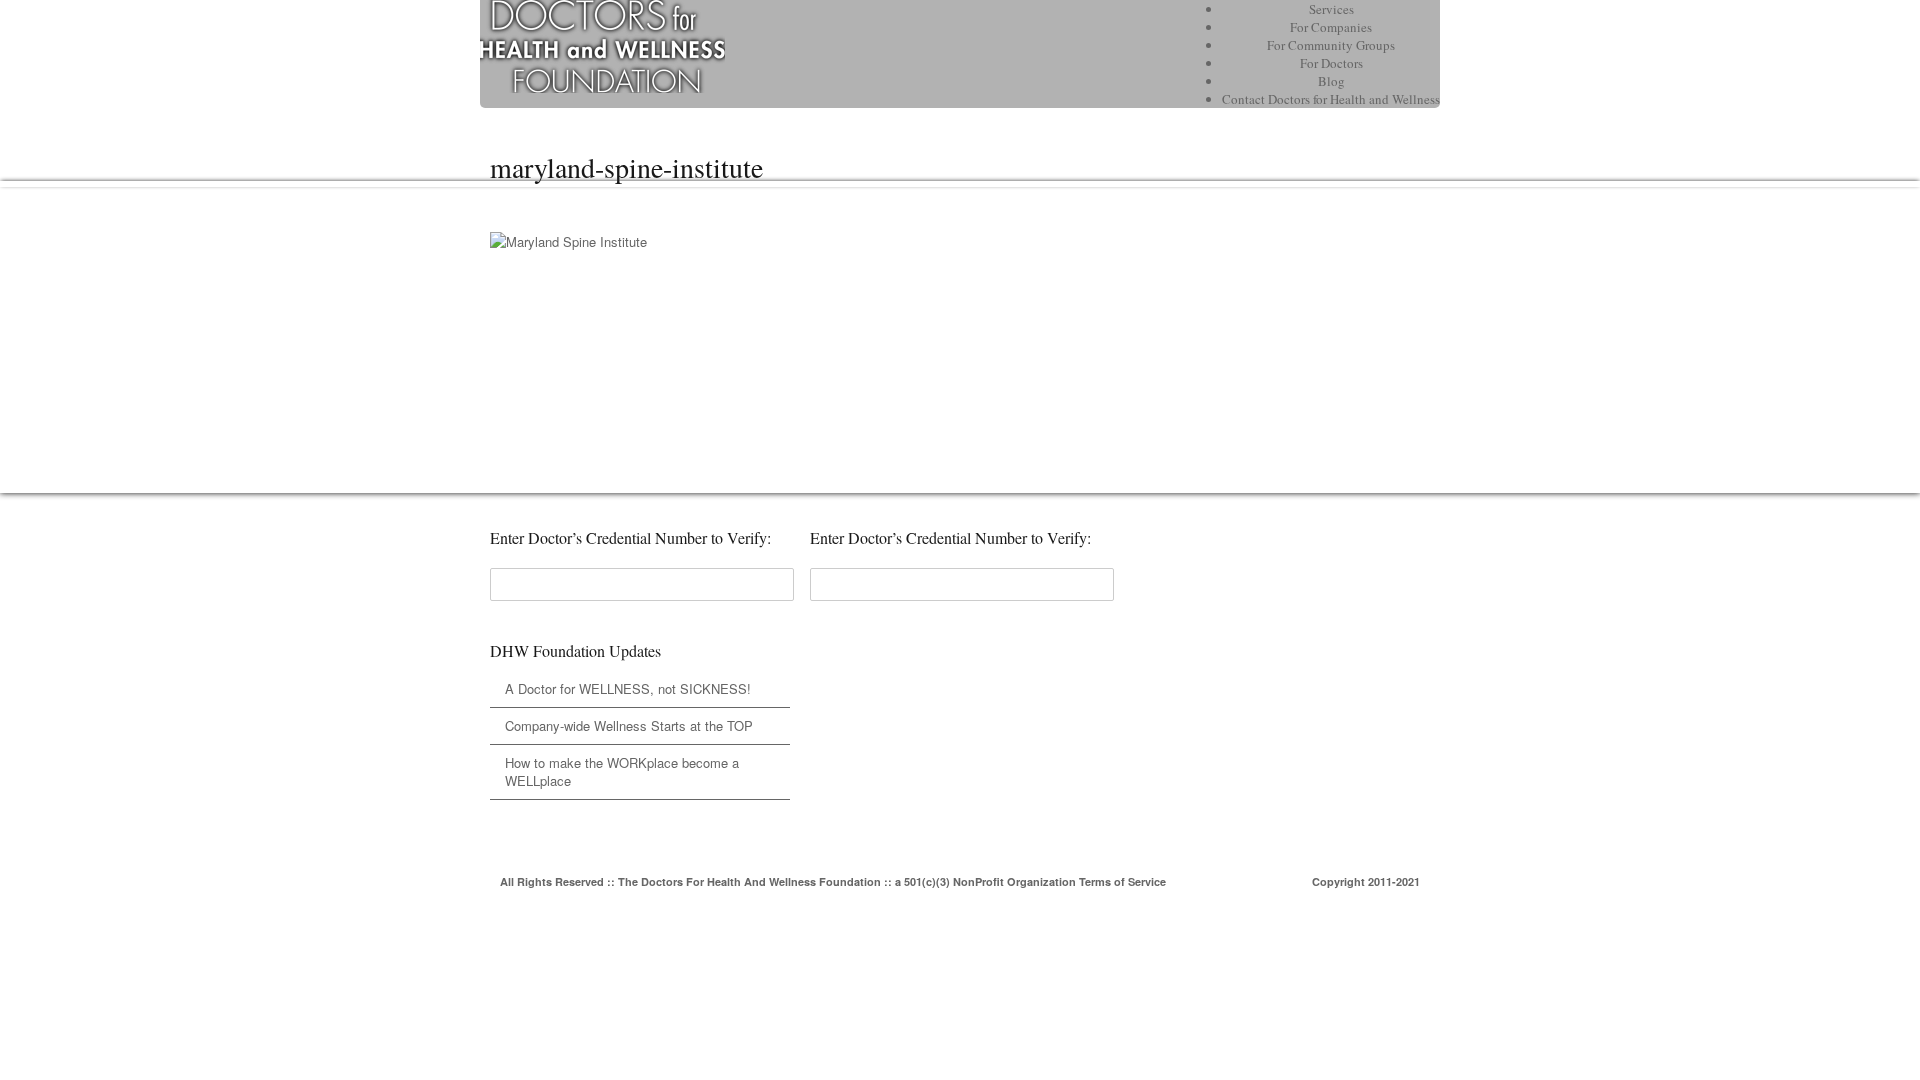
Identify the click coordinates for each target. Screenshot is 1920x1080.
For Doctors (1331, 63)
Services (1331, 9)
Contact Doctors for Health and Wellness (1331, 99)
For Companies (1331, 27)
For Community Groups (1331, 45)
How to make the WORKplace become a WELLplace (622, 771)
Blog (1331, 81)
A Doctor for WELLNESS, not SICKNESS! (628, 688)
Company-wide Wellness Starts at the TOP (629, 725)
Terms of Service (1122, 881)
